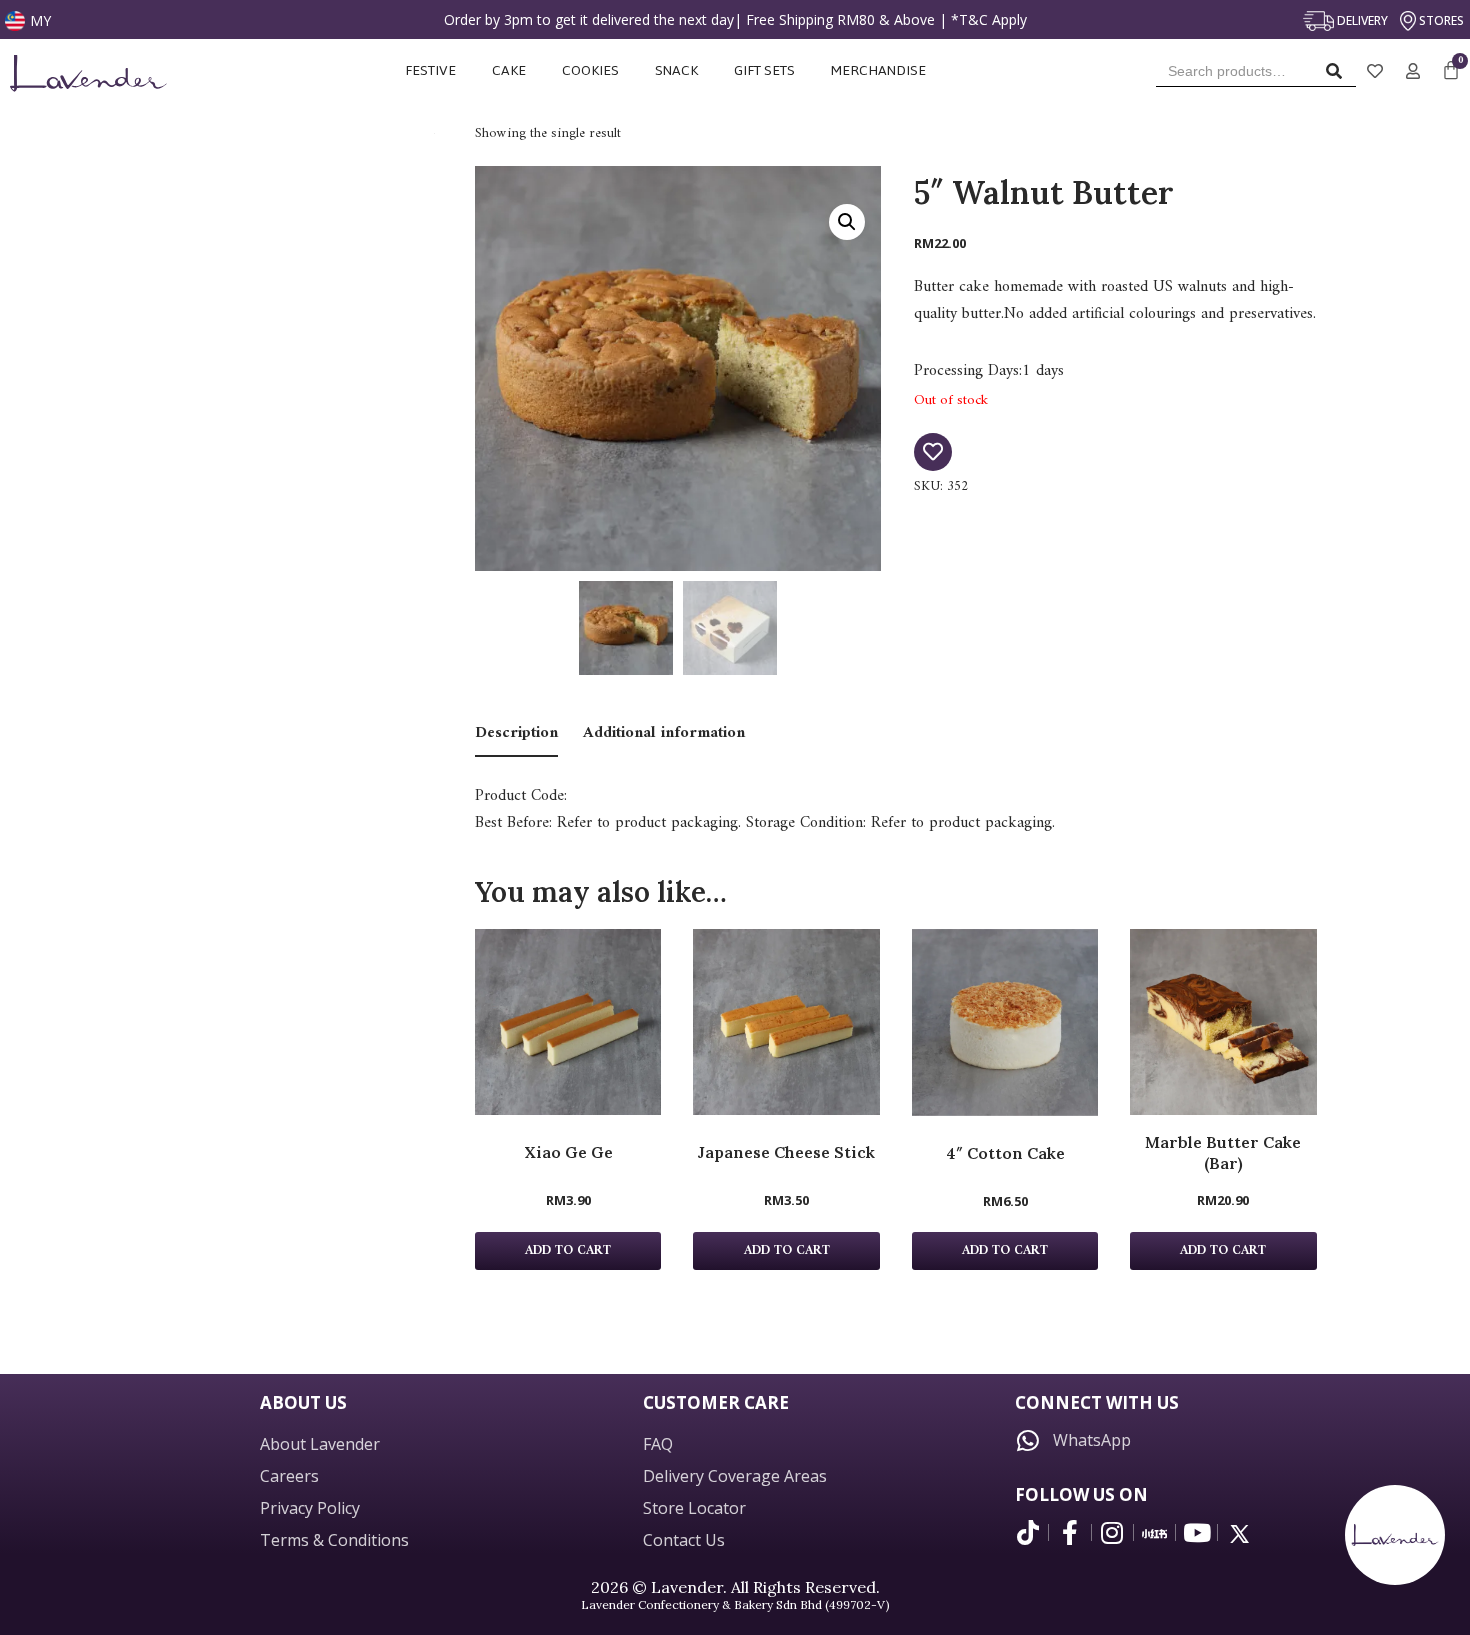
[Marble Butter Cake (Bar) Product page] (1223, 1022)
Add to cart (568, 1251)
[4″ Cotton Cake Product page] (1005, 1022)
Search (1339, 75)
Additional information (664, 733)
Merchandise (880, 70)
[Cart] (1451, 71)
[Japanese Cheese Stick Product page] (786, 1022)
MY (40, 20)
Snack (676, 70)
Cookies (590, 70)
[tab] (516, 734)
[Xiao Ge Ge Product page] (568, 1022)
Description (516, 733)
